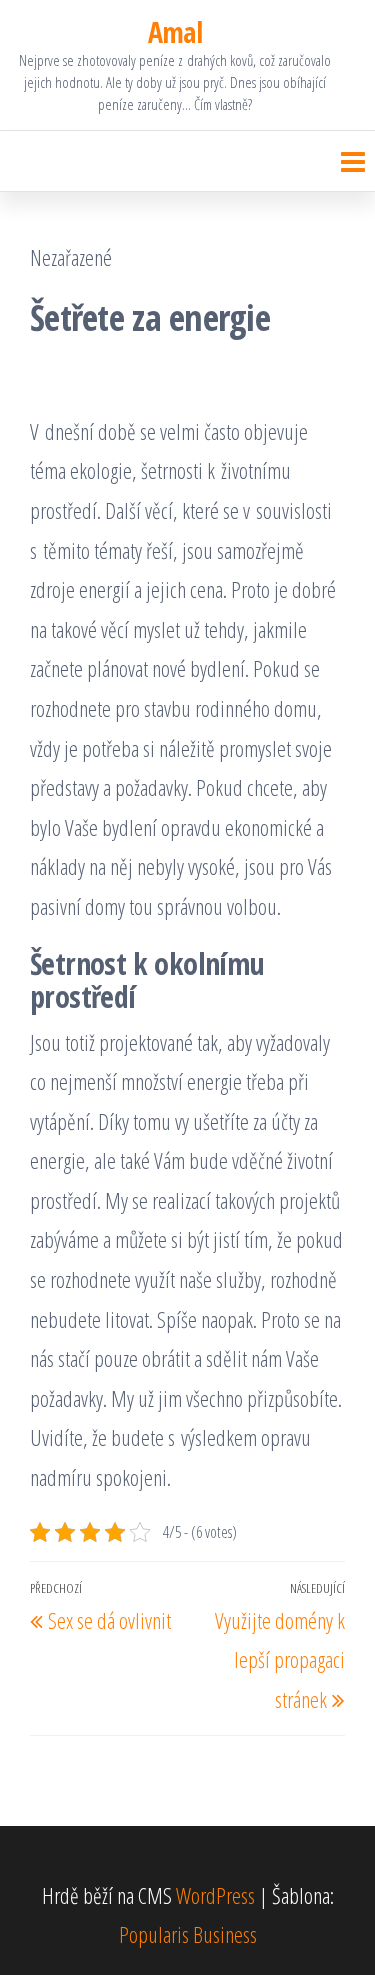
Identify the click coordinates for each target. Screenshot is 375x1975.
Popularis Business (188, 1934)
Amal (175, 32)
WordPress (215, 1895)
